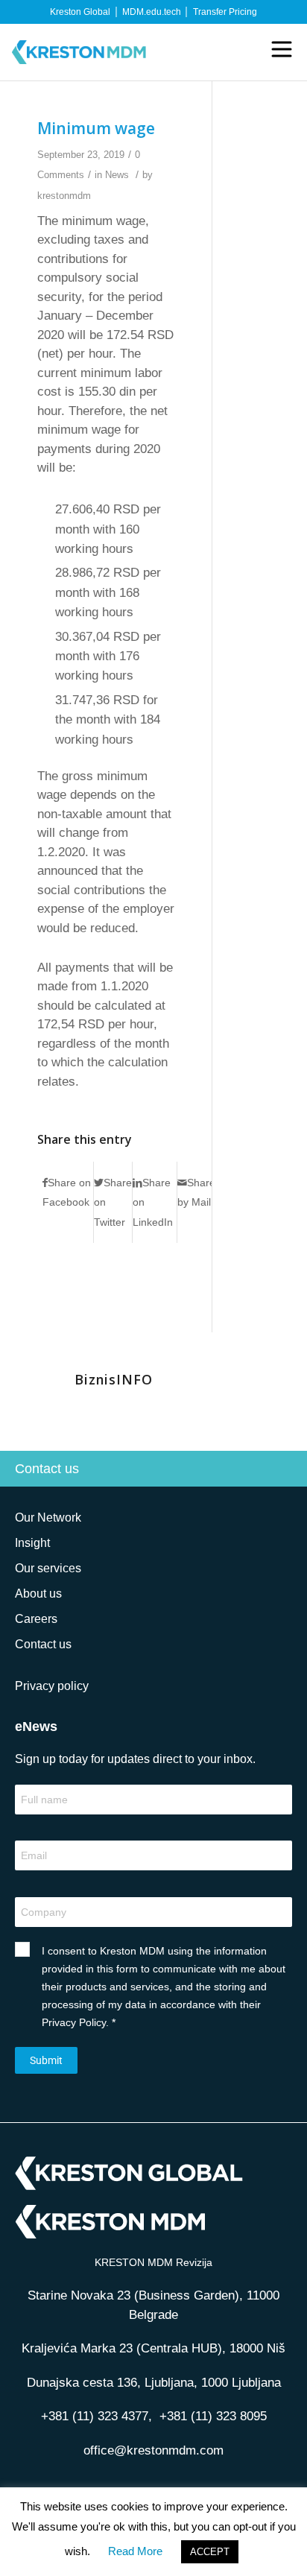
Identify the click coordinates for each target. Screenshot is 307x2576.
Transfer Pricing (225, 12)
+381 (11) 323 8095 (213, 2416)
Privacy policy (52, 1686)
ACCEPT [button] (210, 2552)
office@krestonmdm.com (153, 2450)
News (117, 175)
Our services (48, 1568)
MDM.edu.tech (152, 12)
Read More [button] (135, 2551)
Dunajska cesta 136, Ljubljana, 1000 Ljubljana (154, 2383)
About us (38, 1594)
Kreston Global (80, 12)
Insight (32, 1543)
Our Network (48, 1518)
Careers (36, 1619)
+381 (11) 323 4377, (100, 2416)
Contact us (47, 1469)
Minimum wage (96, 128)
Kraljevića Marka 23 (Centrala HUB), (153, 2348)
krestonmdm (64, 196)
